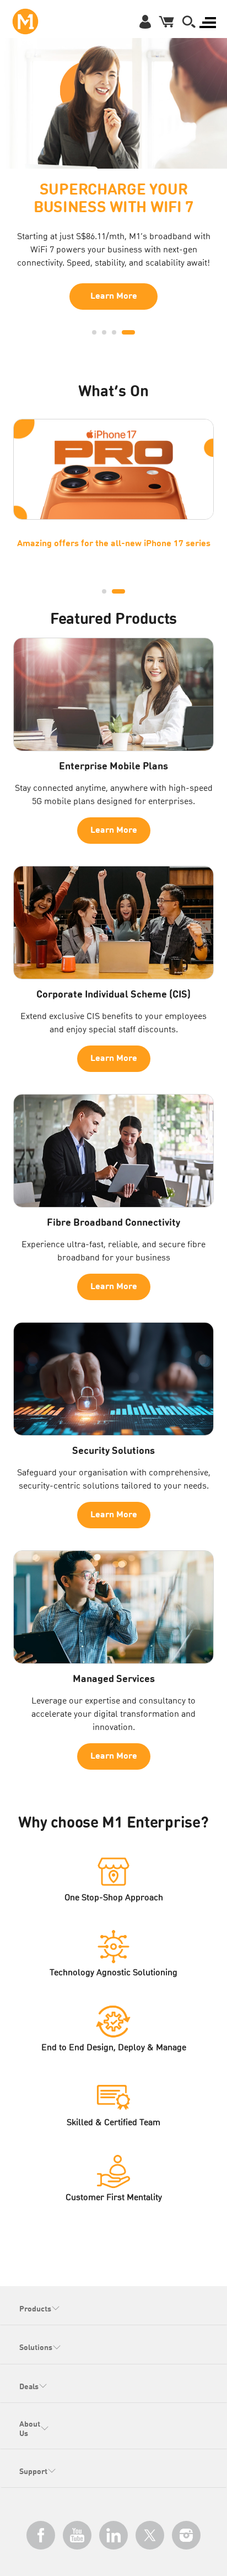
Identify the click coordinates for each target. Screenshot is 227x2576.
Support (33, 2472)
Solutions (36, 2348)
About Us (30, 2429)
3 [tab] (114, 332)
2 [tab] (104, 332)
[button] (189, 21)
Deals (29, 2387)
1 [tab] (94, 332)
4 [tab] (128, 332)
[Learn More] (113, 100)
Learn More (114, 297)
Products (35, 2309)
